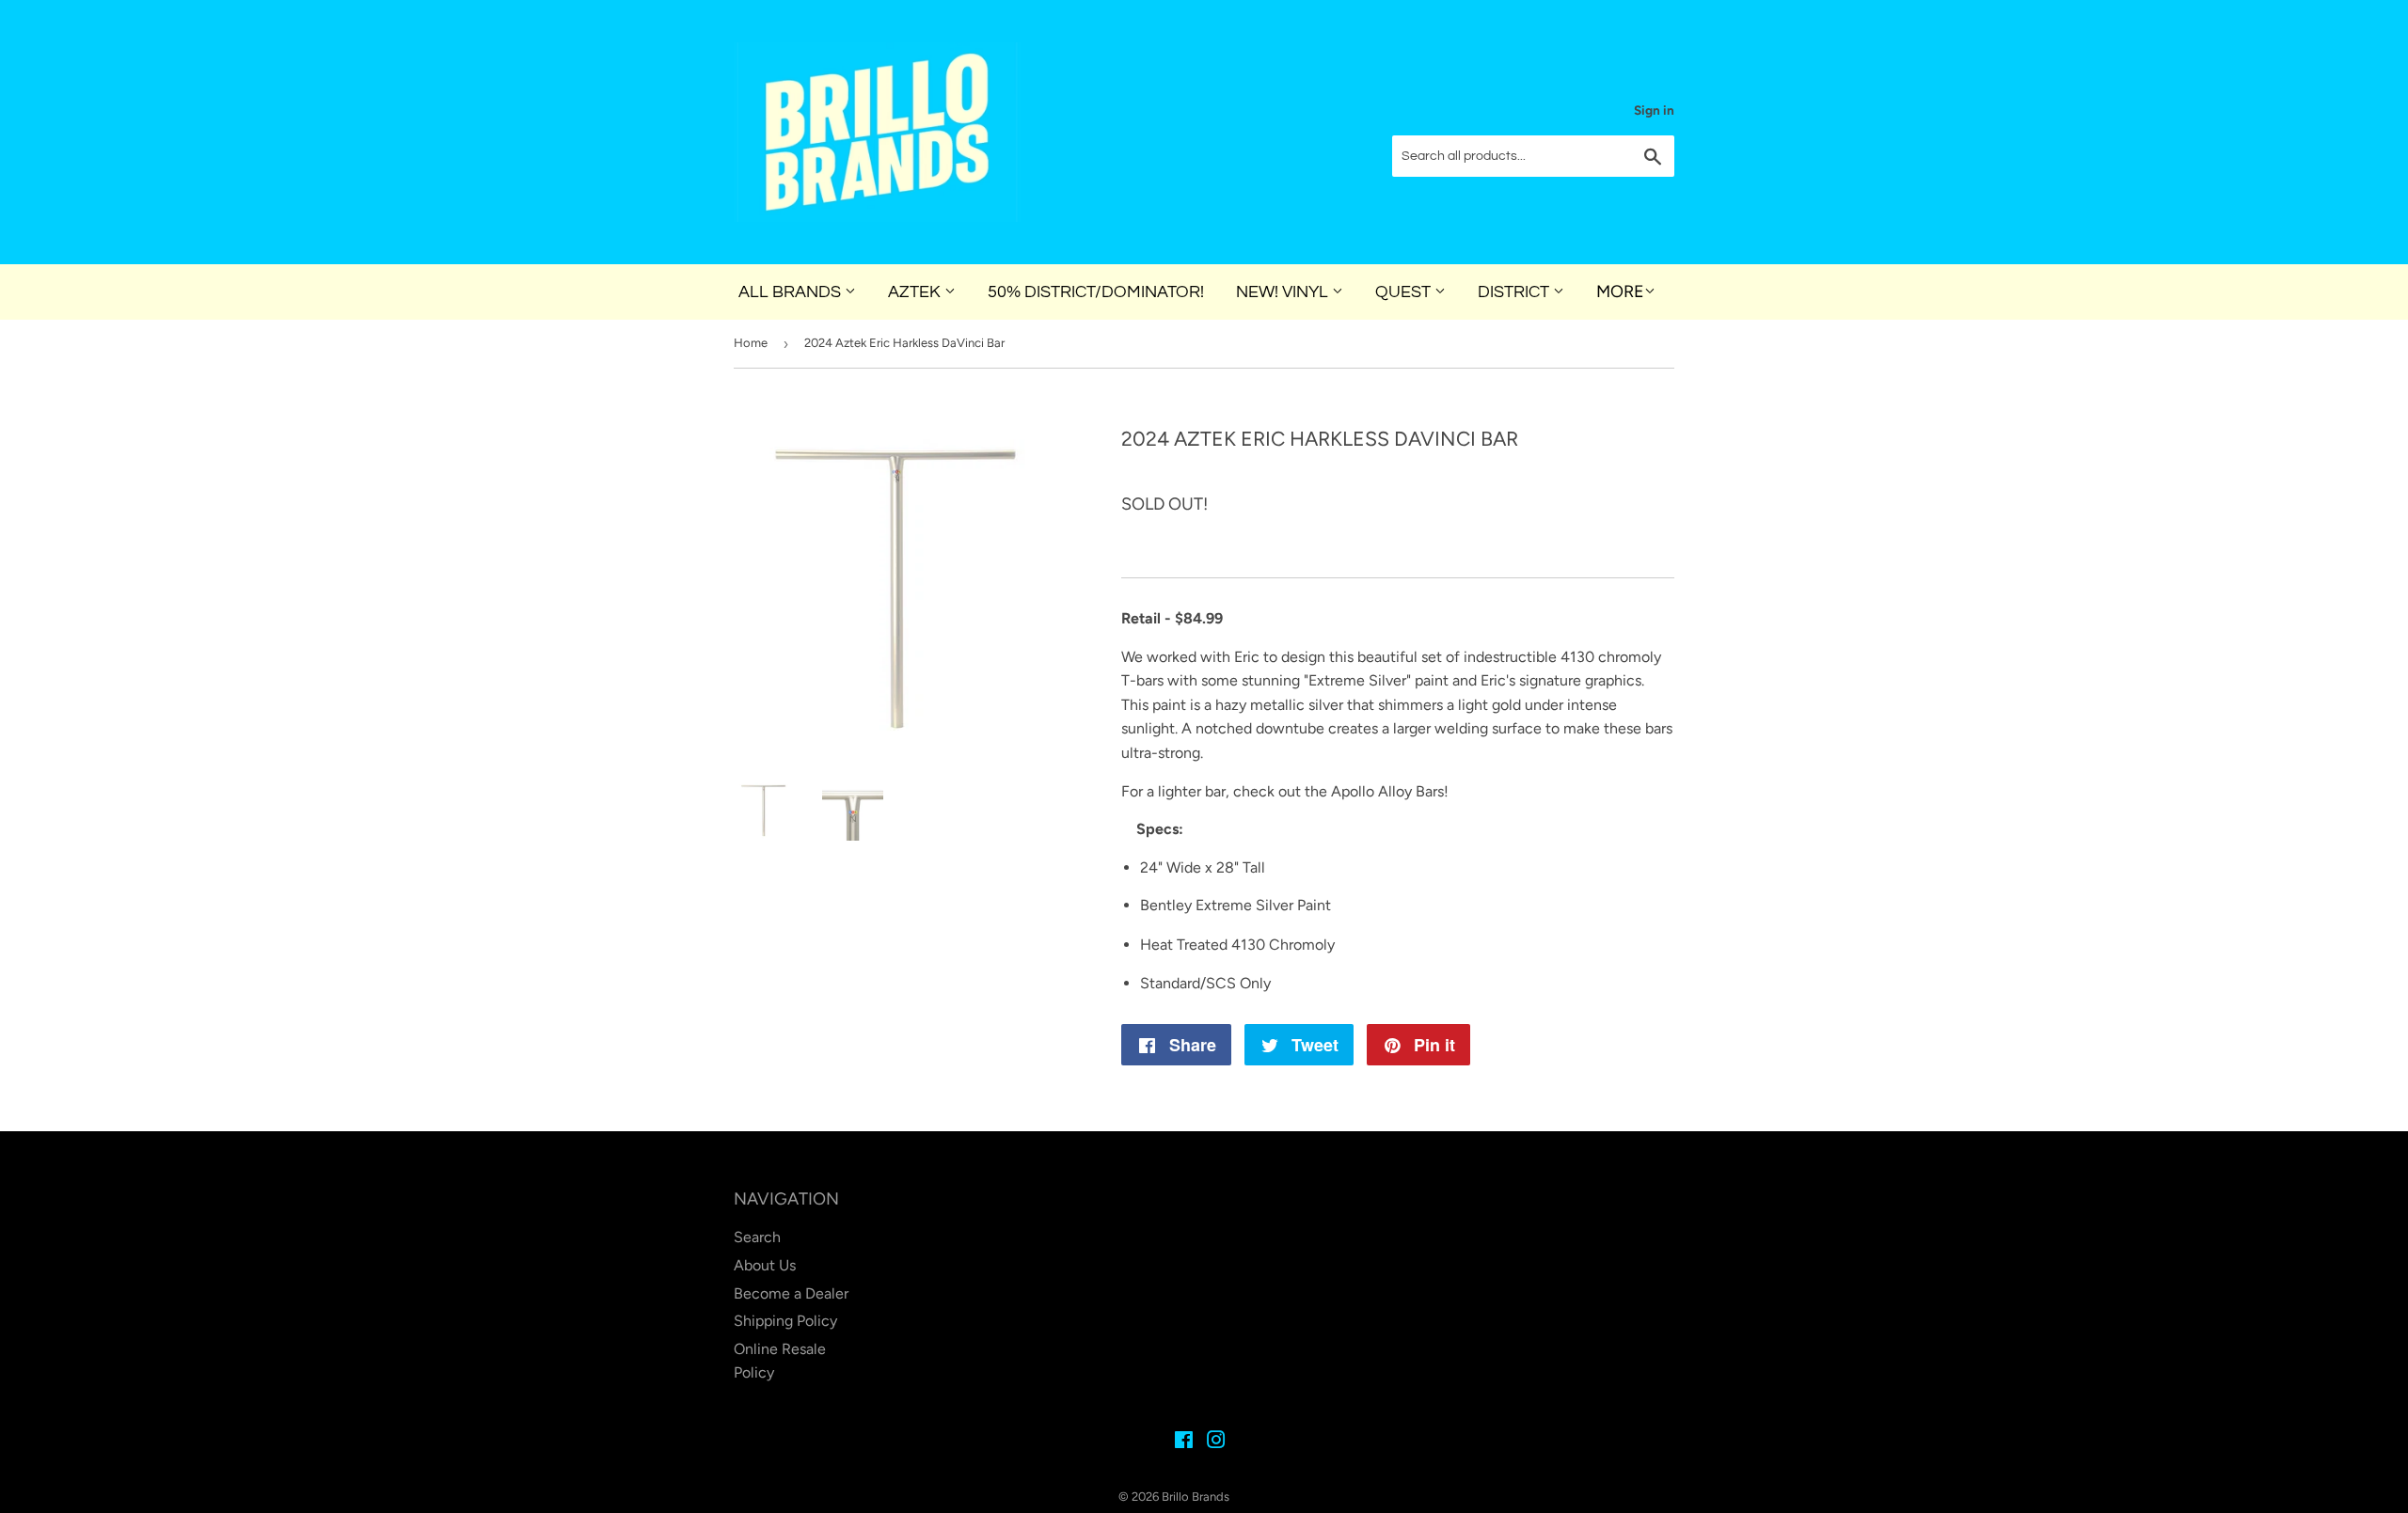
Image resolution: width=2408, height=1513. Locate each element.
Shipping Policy (785, 1321)
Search (757, 1237)
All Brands (792, 292)
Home (751, 343)
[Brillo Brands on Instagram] (1216, 1442)
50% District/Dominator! (1096, 292)
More (1620, 292)
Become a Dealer (791, 1293)
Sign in (1654, 110)
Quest (1405, 292)
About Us (765, 1265)
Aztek (916, 292)
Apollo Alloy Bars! (1390, 791)
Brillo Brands (1196, 1497)
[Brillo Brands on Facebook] (1184, 1442)
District (1515, 292)
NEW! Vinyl (1284, 292)
